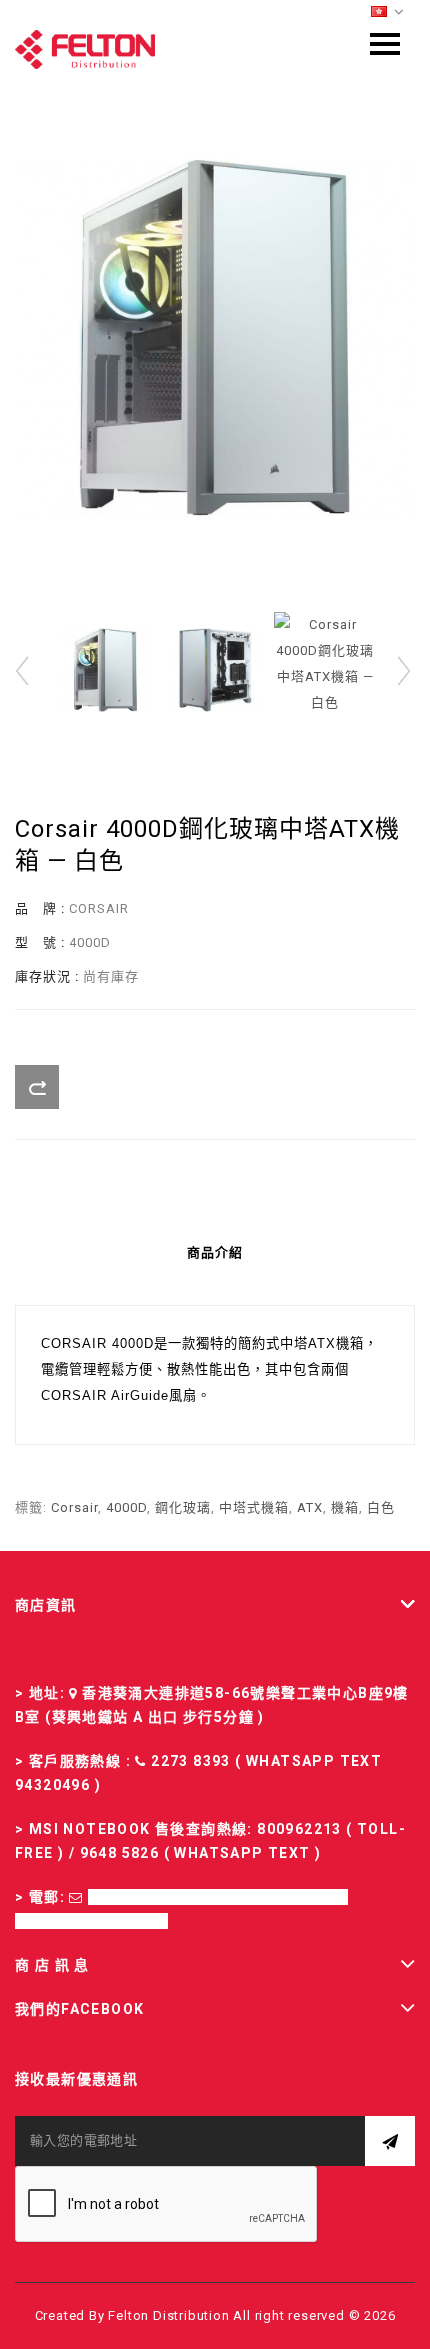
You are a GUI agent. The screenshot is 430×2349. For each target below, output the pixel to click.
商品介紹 (215, 1252)
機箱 (345, 1507)
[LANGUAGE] (388, 12)
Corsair (74, 1507)
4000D (126, 1507)
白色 (381, 1507)
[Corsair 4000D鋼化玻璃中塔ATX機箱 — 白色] (215, 337)
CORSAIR (99, 908)
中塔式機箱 (254, 1507)
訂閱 (390, 2141)
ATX (310, 1507)
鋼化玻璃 (183, 1507)
